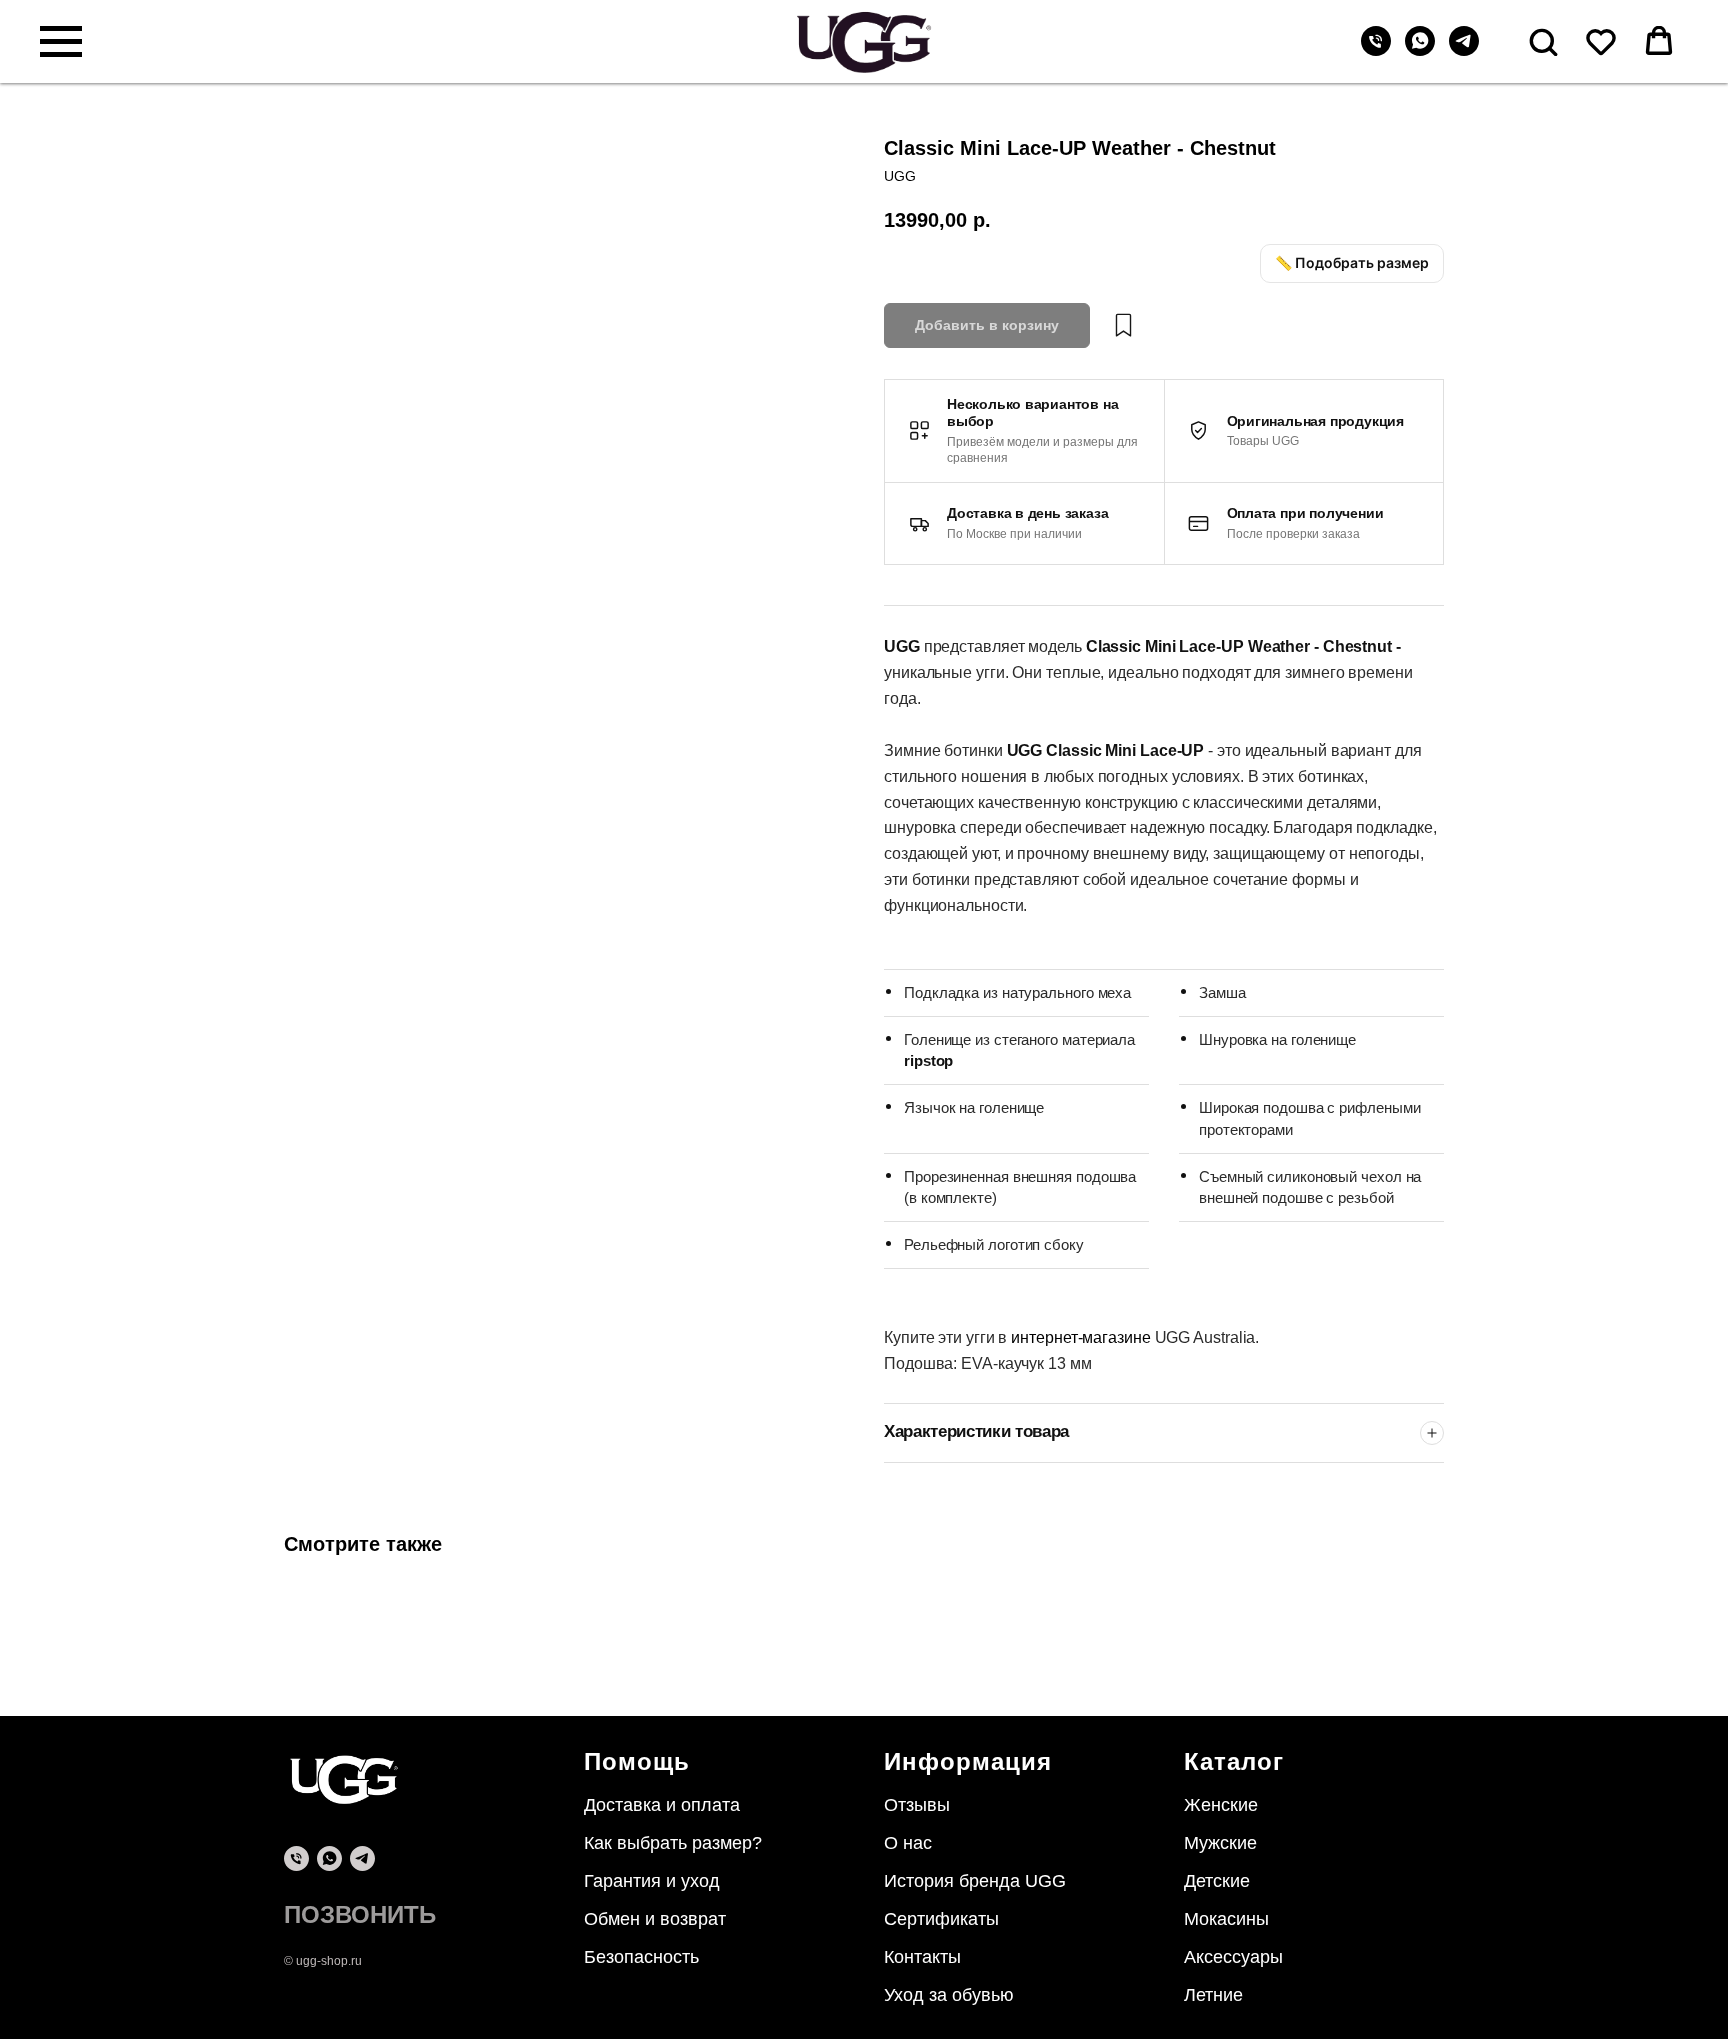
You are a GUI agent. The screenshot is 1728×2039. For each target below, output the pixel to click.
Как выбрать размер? (673, 1843)
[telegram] (1464, 50)
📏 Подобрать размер (1352, 262)
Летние (1213, 1995)
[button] (1543, 41)
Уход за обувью (949, 1995)
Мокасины (1226, 1919)
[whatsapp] (1420, 50)
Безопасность (641, 1957)
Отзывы (917, 1805)
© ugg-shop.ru (323, 1961)
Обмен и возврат (655, 1919)
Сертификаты (941, 1919)
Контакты (922, 1957)
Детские (1217, 1881)
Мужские (1220, 1843)
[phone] (296, 1858)
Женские (1221, 1805)
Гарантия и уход (652, 1881)
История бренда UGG (975, 1881)
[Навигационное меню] (61, 42)
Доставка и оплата (662, 1805)
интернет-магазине (1082, 1337)
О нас (908, 1843)
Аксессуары (1233, 1957)
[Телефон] (1376, 50)
